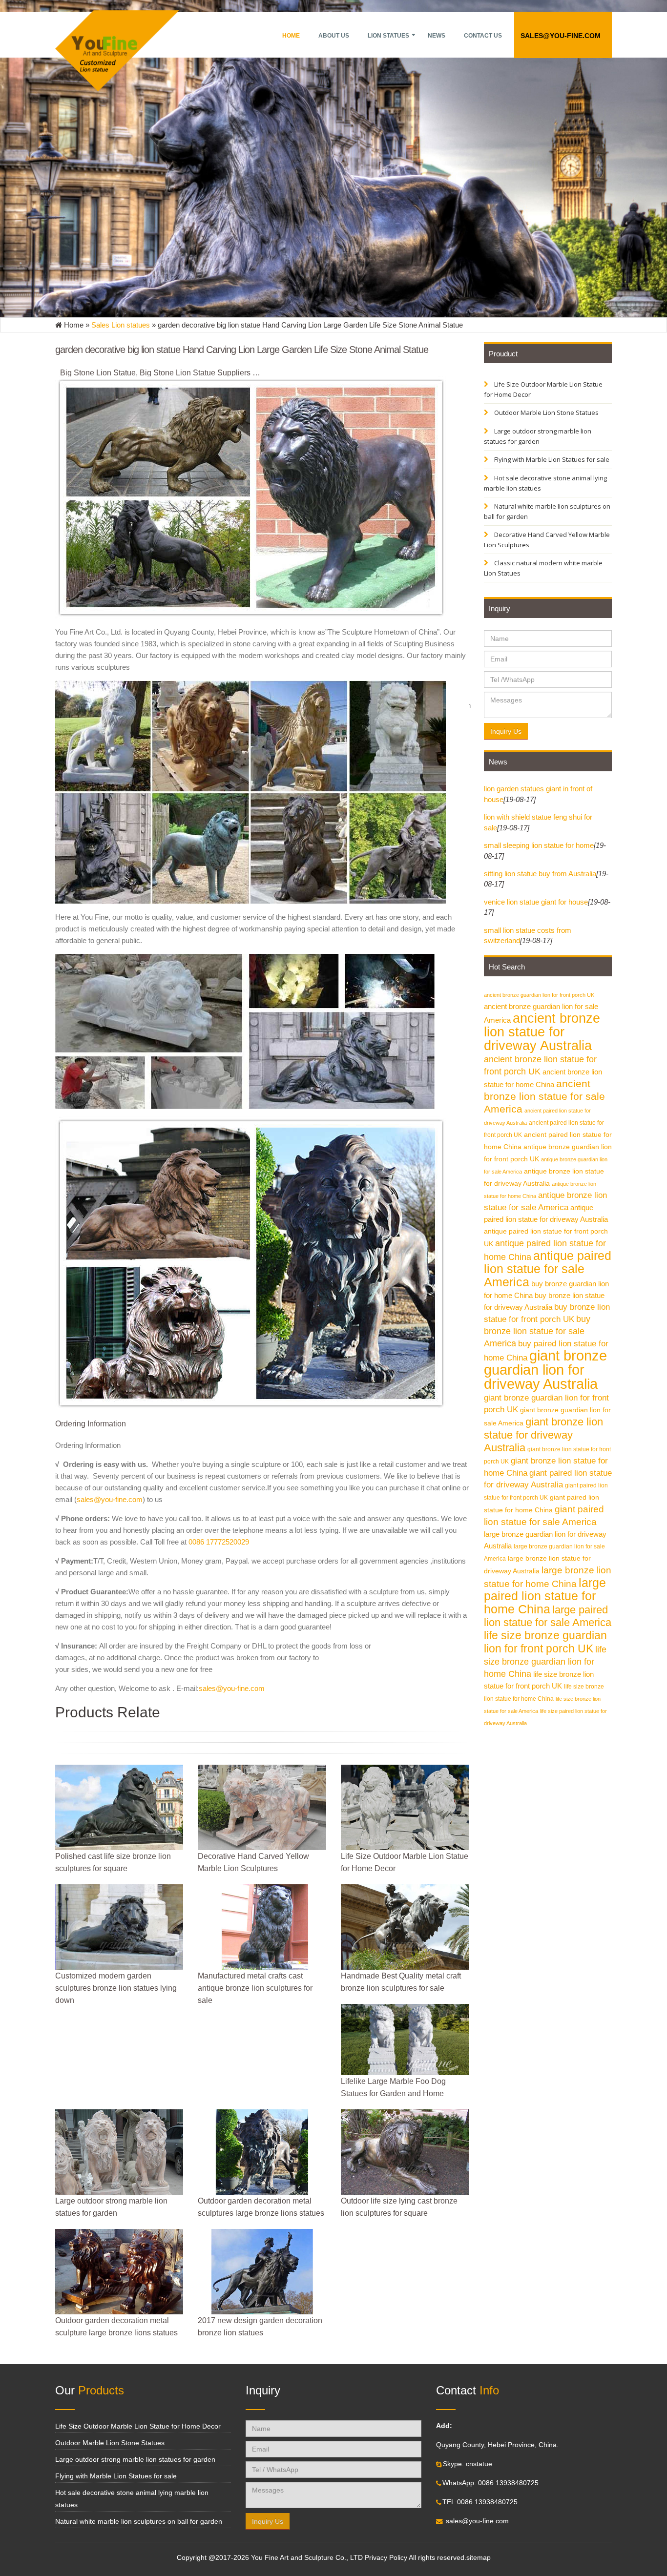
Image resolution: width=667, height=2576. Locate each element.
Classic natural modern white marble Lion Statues (543, 568)
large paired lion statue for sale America (548, 1616)
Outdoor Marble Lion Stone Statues (546, 412)
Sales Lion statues (121, 325)
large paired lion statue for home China (545, 1596)
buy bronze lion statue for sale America (537, 1331)
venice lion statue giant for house (536, 902)
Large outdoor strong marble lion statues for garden (538, 436)
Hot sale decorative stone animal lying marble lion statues (545, 483)
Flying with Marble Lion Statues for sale (551, 459)
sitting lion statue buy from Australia (540, 874)
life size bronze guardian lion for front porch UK (545, 1642)
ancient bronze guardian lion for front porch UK (539, 995)
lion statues (388, 36)
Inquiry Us (506, 731)
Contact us (483, 36)
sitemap (479, 2558)
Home (291, 36)
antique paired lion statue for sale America (548, 1269)
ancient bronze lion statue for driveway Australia (542, 1032)
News (437, 36)
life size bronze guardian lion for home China (545, 1661)
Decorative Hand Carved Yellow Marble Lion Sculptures (547, 540)
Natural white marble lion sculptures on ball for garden (547, 511)
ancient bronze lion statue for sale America (544, 1096)
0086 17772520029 (219, 1542)
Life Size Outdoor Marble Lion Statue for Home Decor (543, 389)
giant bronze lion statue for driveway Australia (543, 1435)
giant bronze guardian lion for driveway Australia (545, 1370)
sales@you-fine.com (561, 36)
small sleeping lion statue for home (539, 845)
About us (334, 36)
